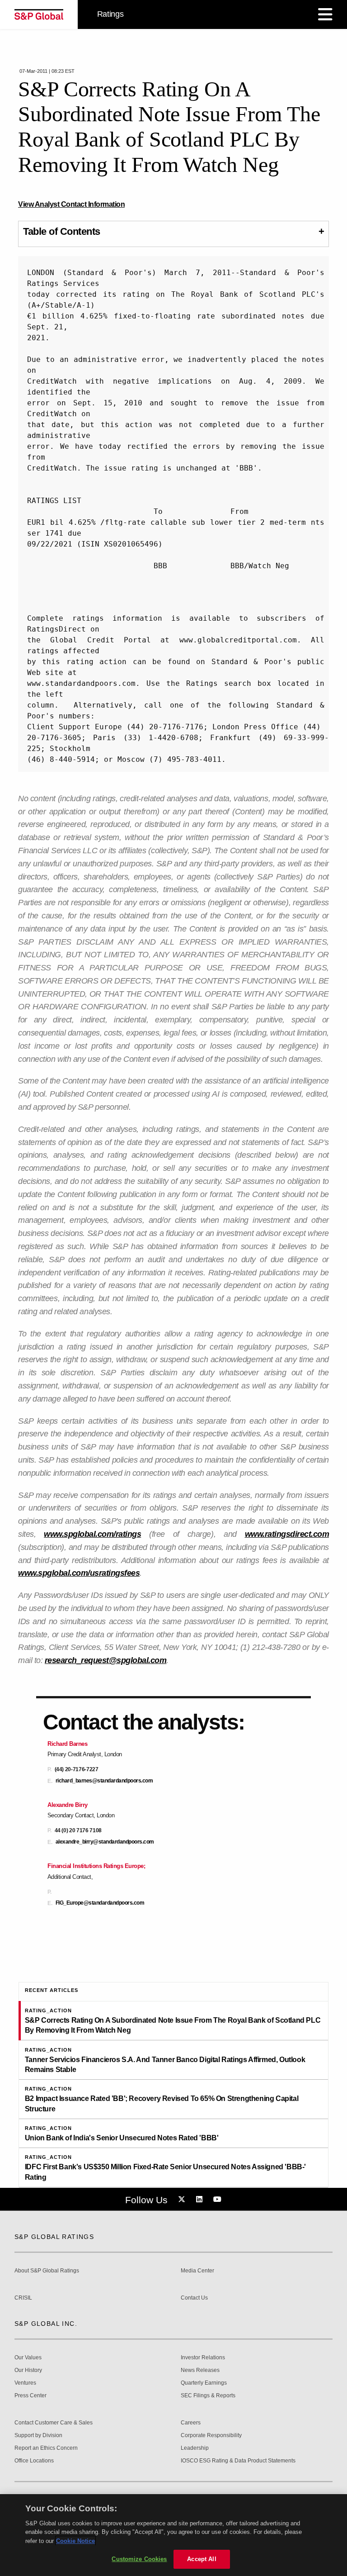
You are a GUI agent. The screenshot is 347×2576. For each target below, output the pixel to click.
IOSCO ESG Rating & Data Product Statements (238, 2461)
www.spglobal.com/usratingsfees (79, 1573)
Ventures (25, 2383)
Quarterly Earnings (204, 2383)
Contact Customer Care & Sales (54, 2423)
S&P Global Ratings (54, 2237)
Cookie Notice (75, 2541)
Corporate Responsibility (211, 2436)
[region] (173, 2535)
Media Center (197, 2271)
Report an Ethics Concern (46, 2448)
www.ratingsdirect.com (287, 1534)
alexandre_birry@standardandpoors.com (105, 1842)
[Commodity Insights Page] (183, 2200)
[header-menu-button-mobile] (325, 14)
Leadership (195, 2448)
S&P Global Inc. (46, 2324)
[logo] (39, 14)
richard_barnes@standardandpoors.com (104, 1781)
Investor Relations (203, 2358)
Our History (28, 2370)
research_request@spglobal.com (106, 1660)
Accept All (202, 2559)
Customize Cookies (139, 2559)
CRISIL (23, 2298)
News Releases (200, 2370)
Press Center (30, 2396)
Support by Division (38, 2436)
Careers (191, 2423)
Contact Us (194, 2298)
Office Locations (34, 2461)
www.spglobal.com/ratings (92, 1534)
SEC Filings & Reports (208, 2396)
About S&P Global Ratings (47, 2271)
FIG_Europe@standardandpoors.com (100, 1903)
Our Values (28, 2358)
